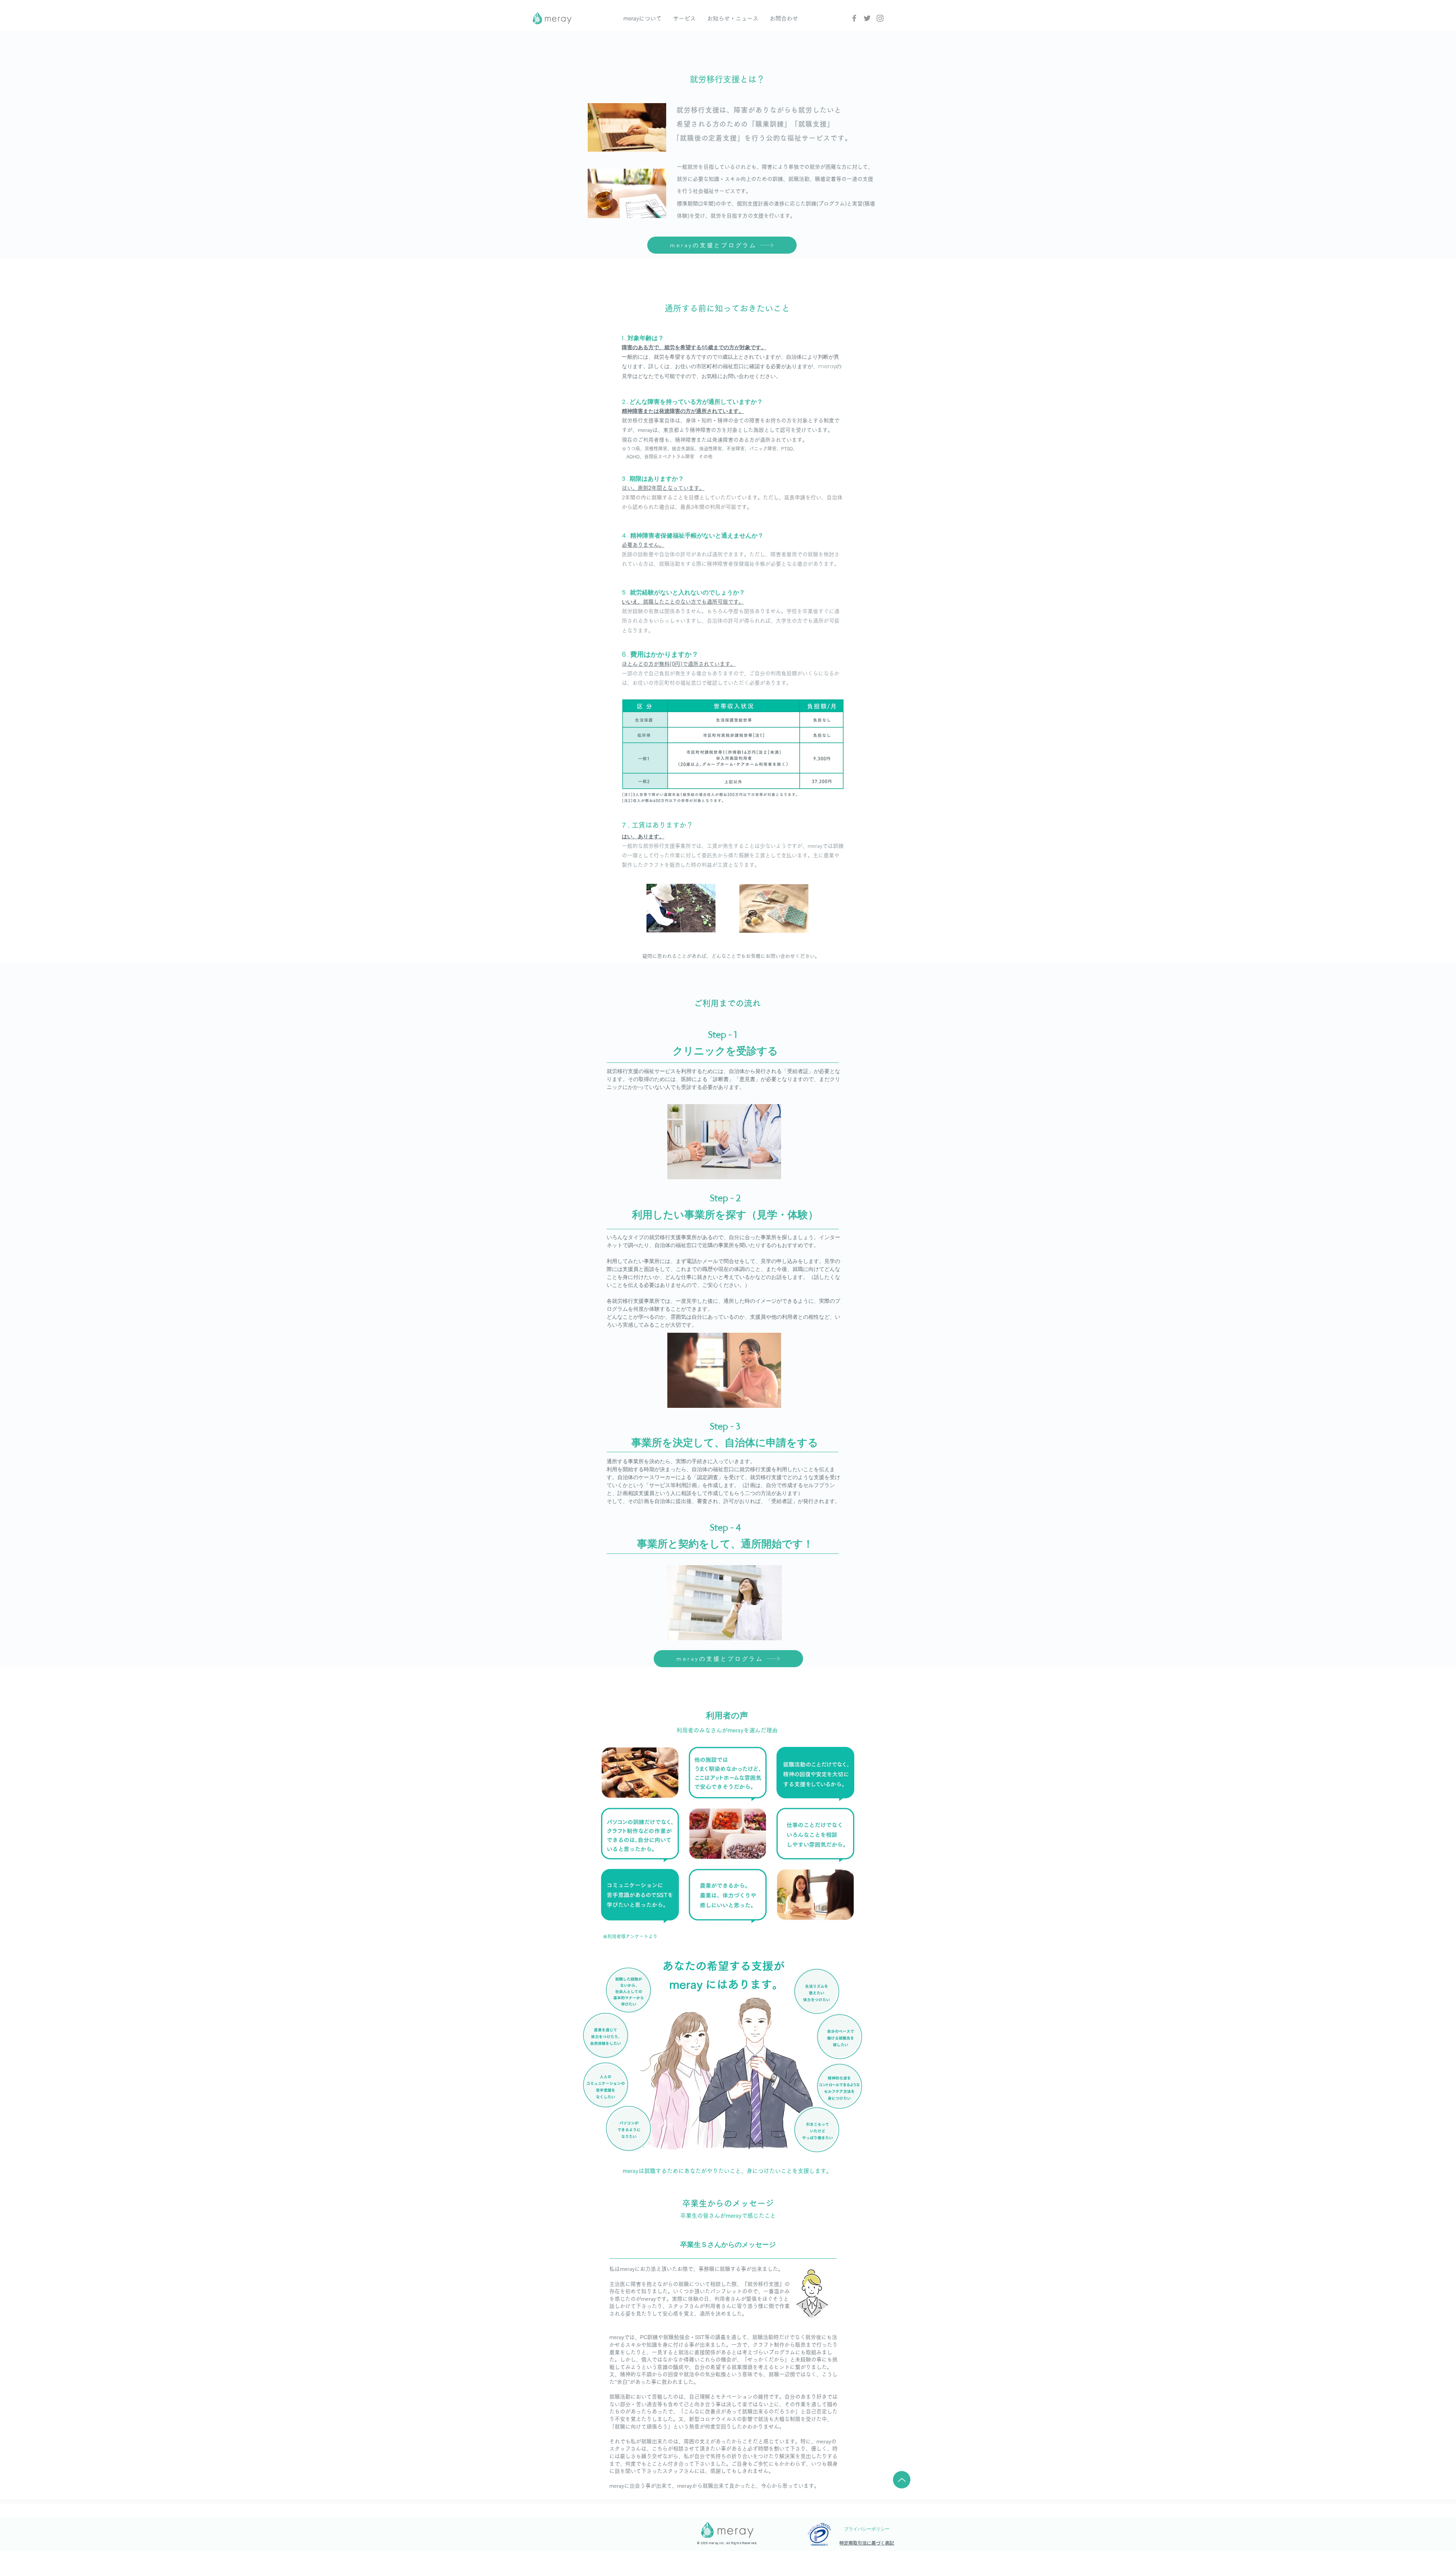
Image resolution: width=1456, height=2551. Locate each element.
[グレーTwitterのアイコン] (867, 18)
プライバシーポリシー (867, 2529)
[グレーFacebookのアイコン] (854, 18)
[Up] (902, 2480)
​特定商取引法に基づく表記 (867, 2543)
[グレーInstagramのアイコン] (880, 18)
